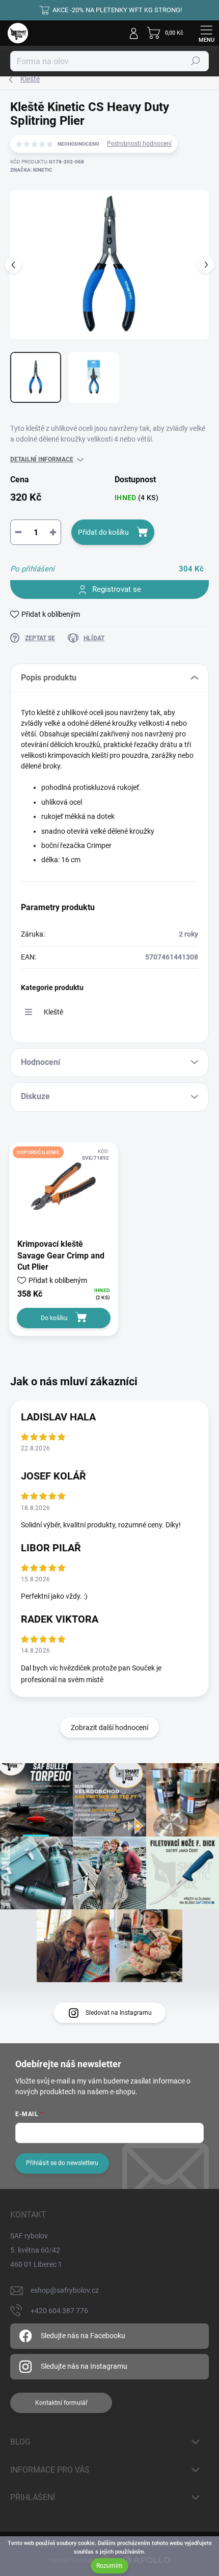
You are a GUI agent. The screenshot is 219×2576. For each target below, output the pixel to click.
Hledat (196, 61)
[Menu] (206, 33)
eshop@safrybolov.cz (65, 2290)
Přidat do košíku (103, 532)
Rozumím (109, 2566)
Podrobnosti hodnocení (139, 144)
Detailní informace (42, 459)
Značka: (31, 170)
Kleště (53, 1012)
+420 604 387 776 (59, 2311)
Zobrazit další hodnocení (109, 1728)
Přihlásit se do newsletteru (62, 2163)
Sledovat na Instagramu (119, 2013)
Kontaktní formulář (61, 2403)
